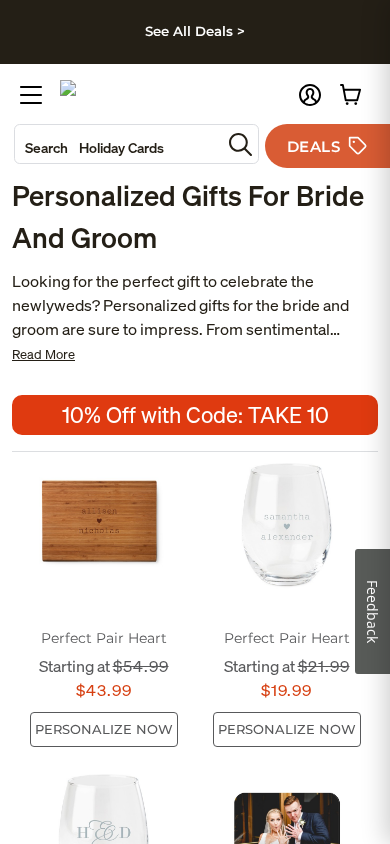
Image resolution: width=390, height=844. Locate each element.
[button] (310, 95)
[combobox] (118, 144)
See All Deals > (195, 31)
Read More (43, 354)
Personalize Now (104, 729)
